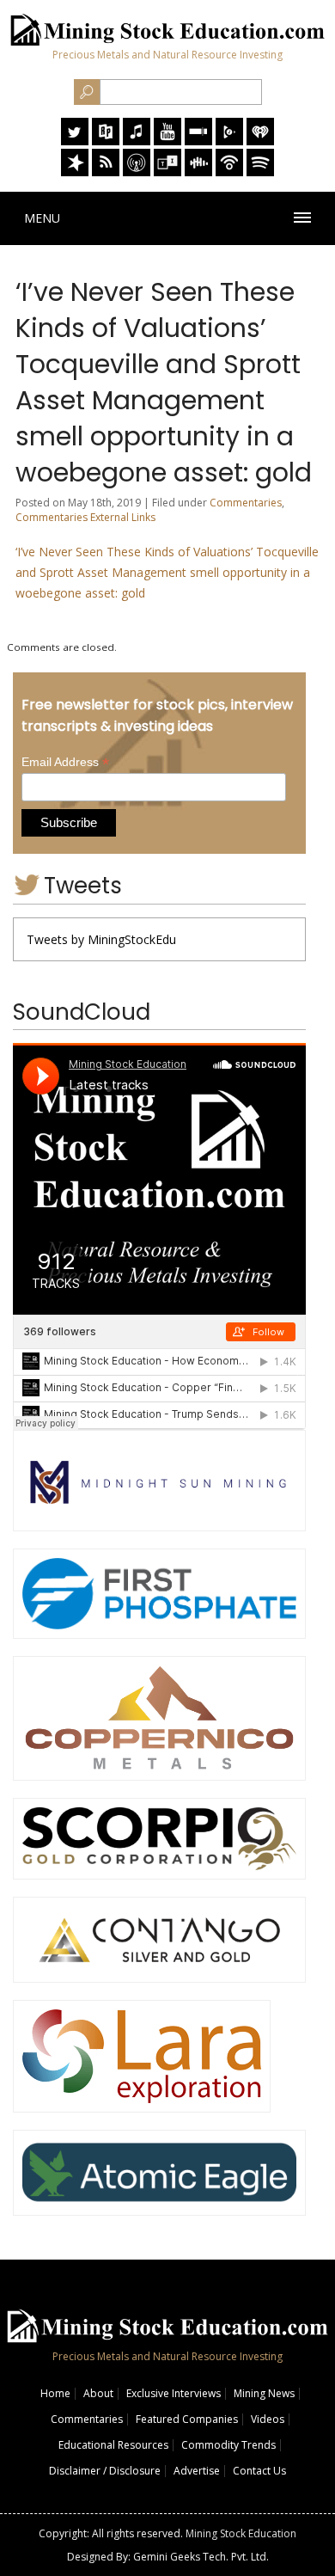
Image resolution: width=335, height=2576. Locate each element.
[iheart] (260, 141)
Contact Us (259, 2471)
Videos (268, 2419)
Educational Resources (113, 2445)
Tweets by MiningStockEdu (101, 939)
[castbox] (198, 172)
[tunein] (167, 172)
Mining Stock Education (241, 2533)
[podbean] (229, 172)
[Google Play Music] (229, 141)
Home (55, 2393)
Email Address (65, 762)
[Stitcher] (198, 141)
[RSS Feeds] (106, 172)
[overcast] (137, 172)
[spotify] (260, 172)
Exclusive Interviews (174, 2393)
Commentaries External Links (85, 517)
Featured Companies (187, 2419)
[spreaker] (75, 172)
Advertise (197, 2471)
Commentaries (246, 503)
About (98, 2393)
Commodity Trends (228, 2445)
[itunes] (137, 141)
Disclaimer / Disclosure (105, 2471)
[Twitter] (75, 141)
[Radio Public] (106, 141)
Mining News (264, 2393)
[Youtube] (167, 141)
